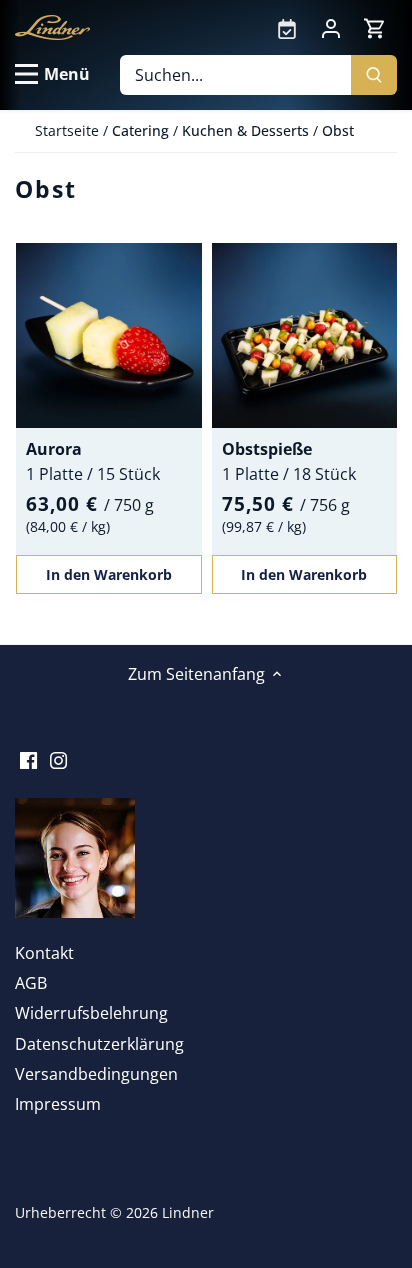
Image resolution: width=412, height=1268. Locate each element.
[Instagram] (58, 758)
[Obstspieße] (305, 336)
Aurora (54, 449)
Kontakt (44, 953)
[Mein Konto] (331, 27)
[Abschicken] (374, 75)
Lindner (188, 1212)
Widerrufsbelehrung (91, 1013)
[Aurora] (109, 336)
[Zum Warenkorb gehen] (375, 27)
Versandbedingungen (96, 1074)
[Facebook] (28, 758)
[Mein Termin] (287, 27)
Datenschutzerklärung (99, 1044)
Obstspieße (267, 449)
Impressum (58, 1104)
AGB (31, 983)
